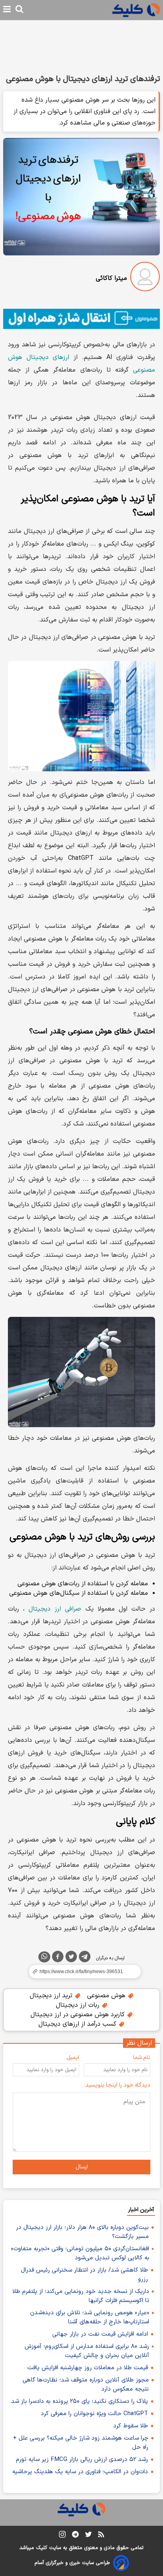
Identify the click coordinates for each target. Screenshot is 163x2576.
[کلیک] (136, 10)
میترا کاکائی (111, 278)
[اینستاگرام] (62, 2536)
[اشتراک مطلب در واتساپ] (44, 1957)
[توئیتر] (71, 1958)
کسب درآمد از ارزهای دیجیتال (78, 2024)
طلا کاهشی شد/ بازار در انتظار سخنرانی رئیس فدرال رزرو (84, 2275)
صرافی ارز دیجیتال (55, 1609)
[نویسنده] (145, 278)
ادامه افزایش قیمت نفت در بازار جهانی (100, 2334)
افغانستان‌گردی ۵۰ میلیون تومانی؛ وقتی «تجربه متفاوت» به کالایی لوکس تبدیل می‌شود (80, 2253)
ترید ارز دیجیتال (52, 1996)
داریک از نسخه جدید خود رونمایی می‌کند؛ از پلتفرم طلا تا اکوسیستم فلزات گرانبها (81, 2296)
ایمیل (73, 2058)
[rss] (101, 2536)
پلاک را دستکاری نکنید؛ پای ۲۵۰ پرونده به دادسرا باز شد (80, 2401)
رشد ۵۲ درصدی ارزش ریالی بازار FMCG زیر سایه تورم (82, 2460)
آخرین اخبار (141, 2210)
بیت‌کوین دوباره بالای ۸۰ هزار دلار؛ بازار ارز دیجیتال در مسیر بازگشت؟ (82, 2232)
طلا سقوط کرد (131, 2426)
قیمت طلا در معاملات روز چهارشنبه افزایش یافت (88, 2368)
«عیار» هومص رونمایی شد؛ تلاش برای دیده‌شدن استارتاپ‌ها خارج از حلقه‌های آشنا (90, 2317)
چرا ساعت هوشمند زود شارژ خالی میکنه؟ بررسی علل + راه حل (81, 2443)
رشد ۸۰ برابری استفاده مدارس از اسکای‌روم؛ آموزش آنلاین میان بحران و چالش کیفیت (87, 2351)
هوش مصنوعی (107, 1996)
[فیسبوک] (58, 1958)
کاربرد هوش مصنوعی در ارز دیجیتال (79, 2015)
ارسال (82, 2167)
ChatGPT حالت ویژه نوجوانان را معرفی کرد (94, 2414)
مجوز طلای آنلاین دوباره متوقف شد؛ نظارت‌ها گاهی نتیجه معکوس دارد (86, 2385)
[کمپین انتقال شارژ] (81, 319)
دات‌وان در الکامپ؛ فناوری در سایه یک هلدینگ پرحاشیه (80, 2472)
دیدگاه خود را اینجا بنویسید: (117, 2085)
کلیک (42, 2548)
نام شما (142, 2058)
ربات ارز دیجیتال (79, 2005)
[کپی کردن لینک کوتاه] (81, 1972)
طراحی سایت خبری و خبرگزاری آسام (72, 2563)
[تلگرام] (85, 1958)
